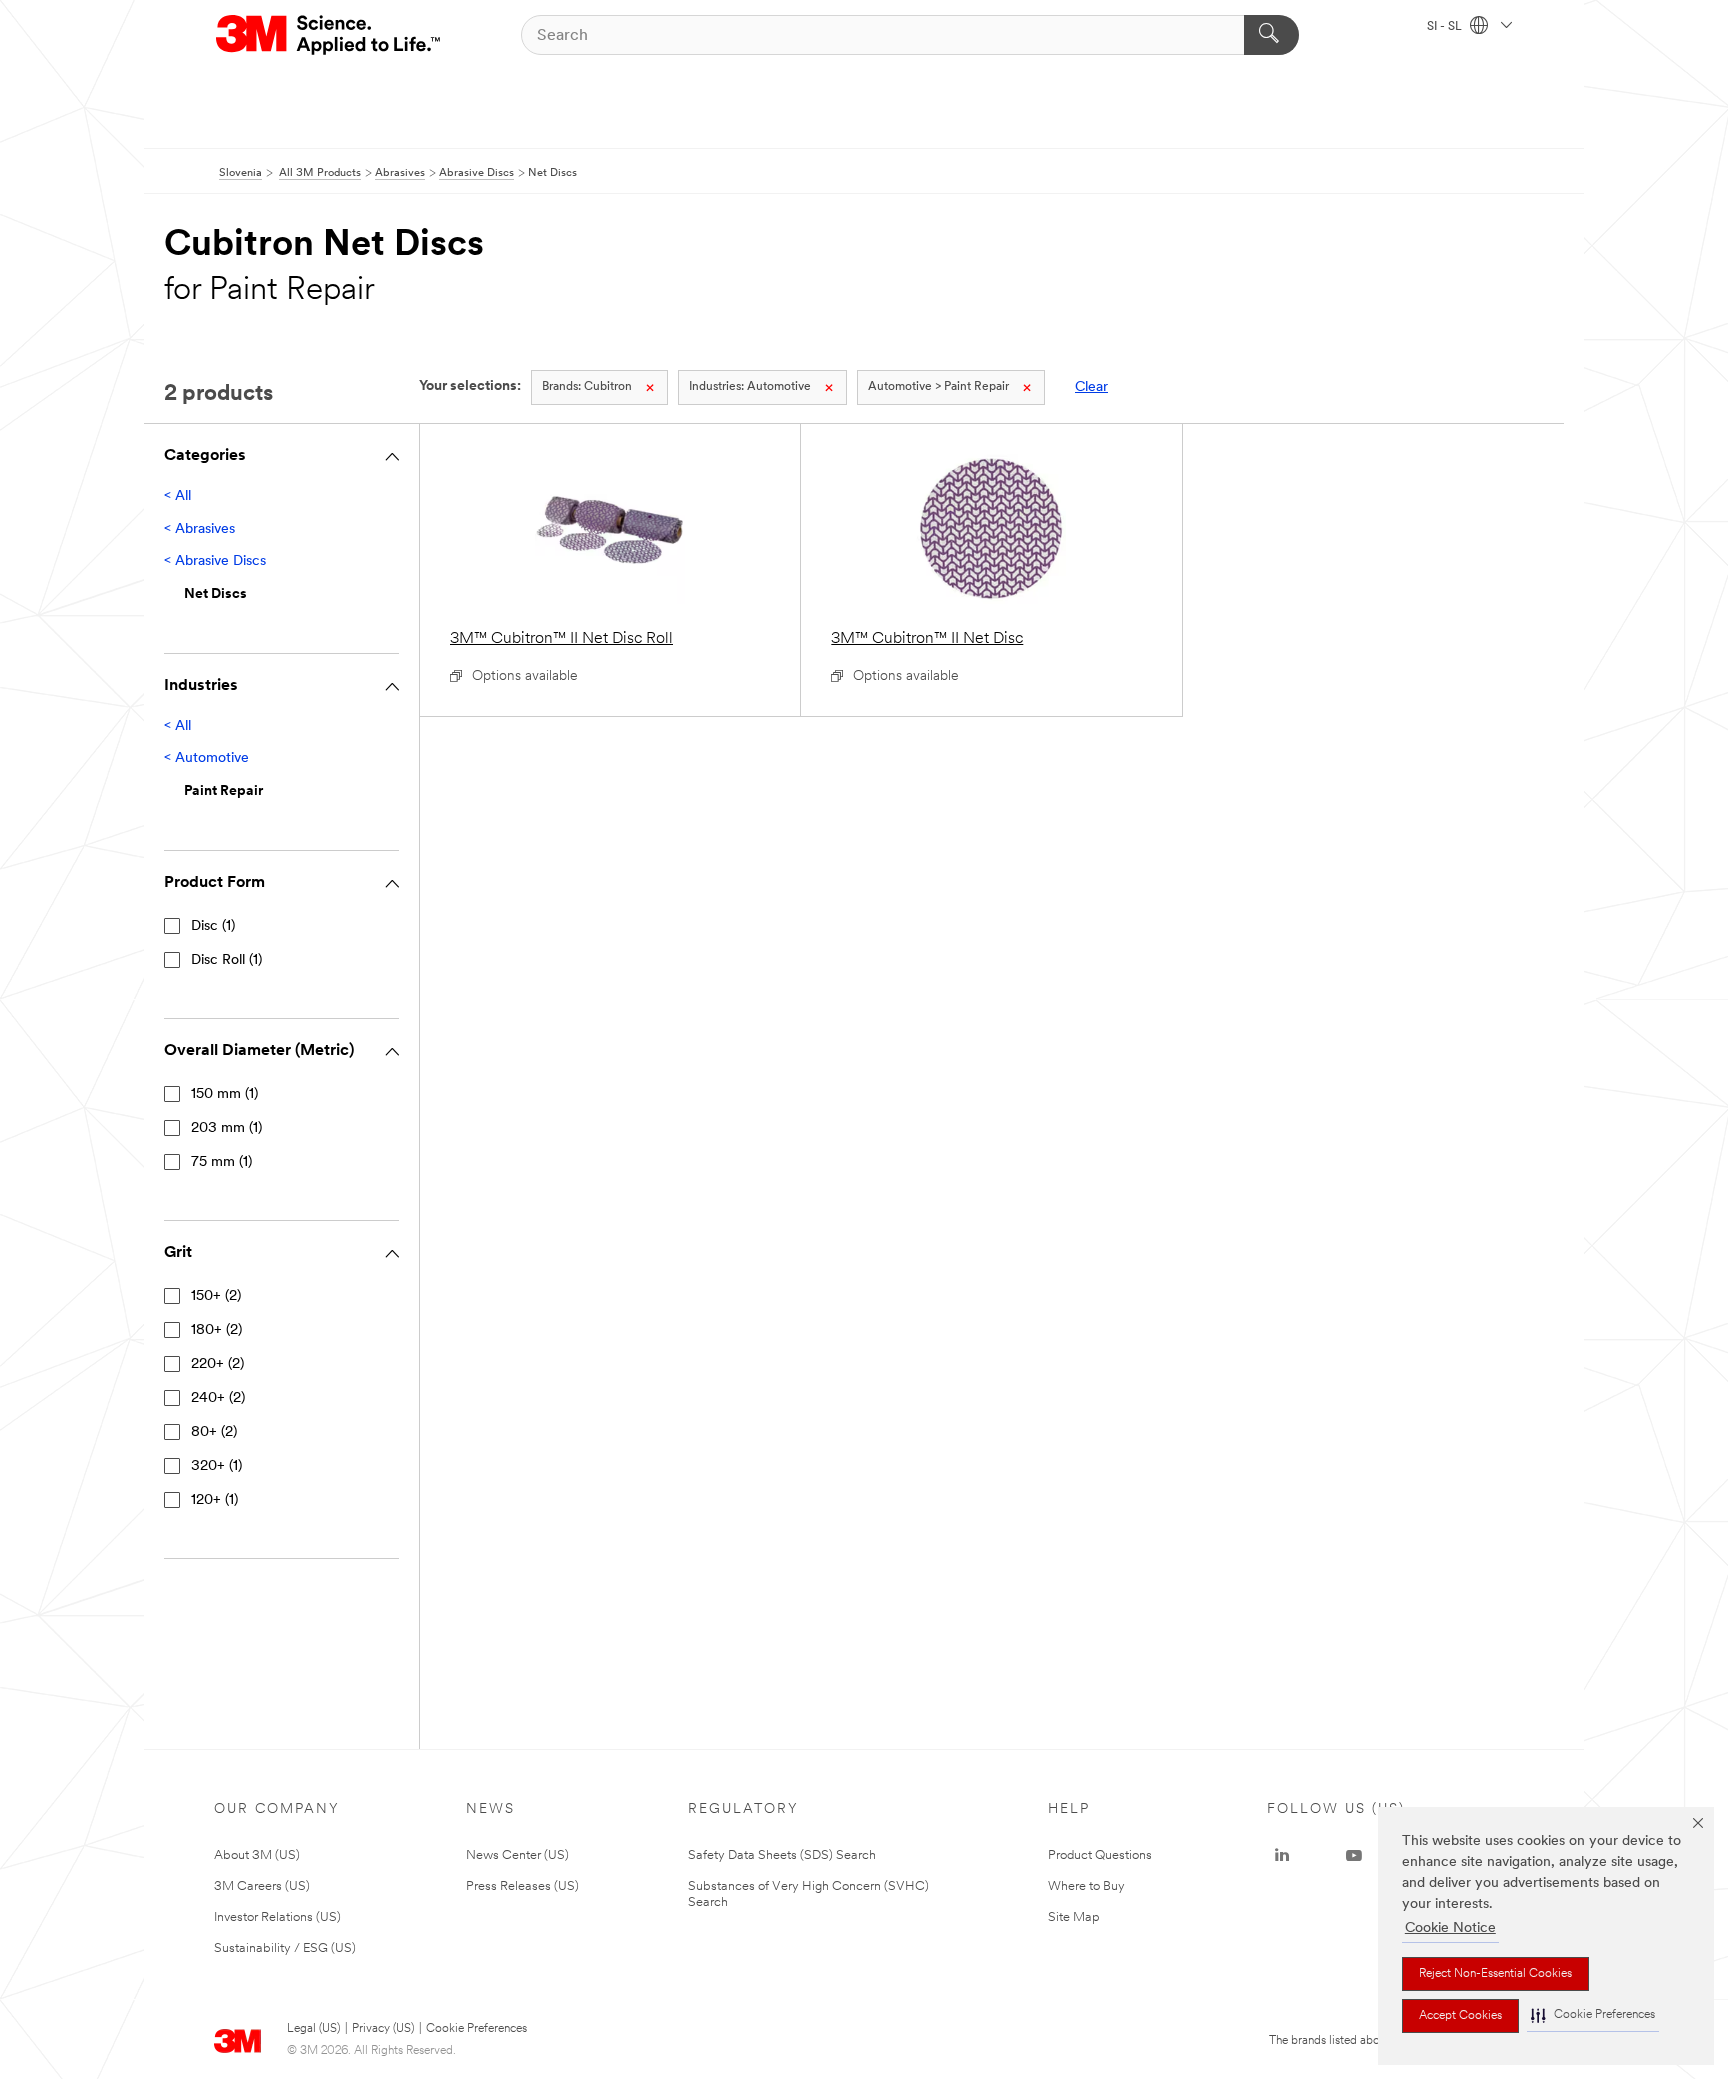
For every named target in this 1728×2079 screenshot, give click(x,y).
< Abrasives (199, 529)
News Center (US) (517, 1855)
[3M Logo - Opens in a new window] (329, 35)
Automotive (750, 387)
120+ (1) (214, 1500)
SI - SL (1446, 27)
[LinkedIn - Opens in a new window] (1282, 1856)
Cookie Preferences (476, 2029)
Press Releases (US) (522, 1886)
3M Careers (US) (262, 1886)
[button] (1593, 2015)
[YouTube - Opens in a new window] (1354, 1856)
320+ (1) (216, 1466)
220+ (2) (217, 1364)
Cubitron (587, 387)
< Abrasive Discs (215, 561)
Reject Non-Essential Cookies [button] (1495, 1974)
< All (177, 496)
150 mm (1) (224, 1094)
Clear (1091, 387)
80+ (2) (214, 1432)
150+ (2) (216, 1296)
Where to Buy (1086, 1886)
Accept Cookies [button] (1460, 2016)
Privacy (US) (383, 2029)
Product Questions (1100, 1855)
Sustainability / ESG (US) (285, 1948)
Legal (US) (313, 2029)
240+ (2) (218, 1398)
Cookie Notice (1450, 1928)
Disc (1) (213, 926)
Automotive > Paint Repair (938, 387)
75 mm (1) (221, 1162)
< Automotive (206, 758)
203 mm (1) (226, 1128)
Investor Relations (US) (277, 1917)
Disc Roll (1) (226, 960)
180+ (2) (216, 1330)
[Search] (1271, 35)
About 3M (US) (257, 1855)
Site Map (1074, 1917)
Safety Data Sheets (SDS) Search (782, 1855)
